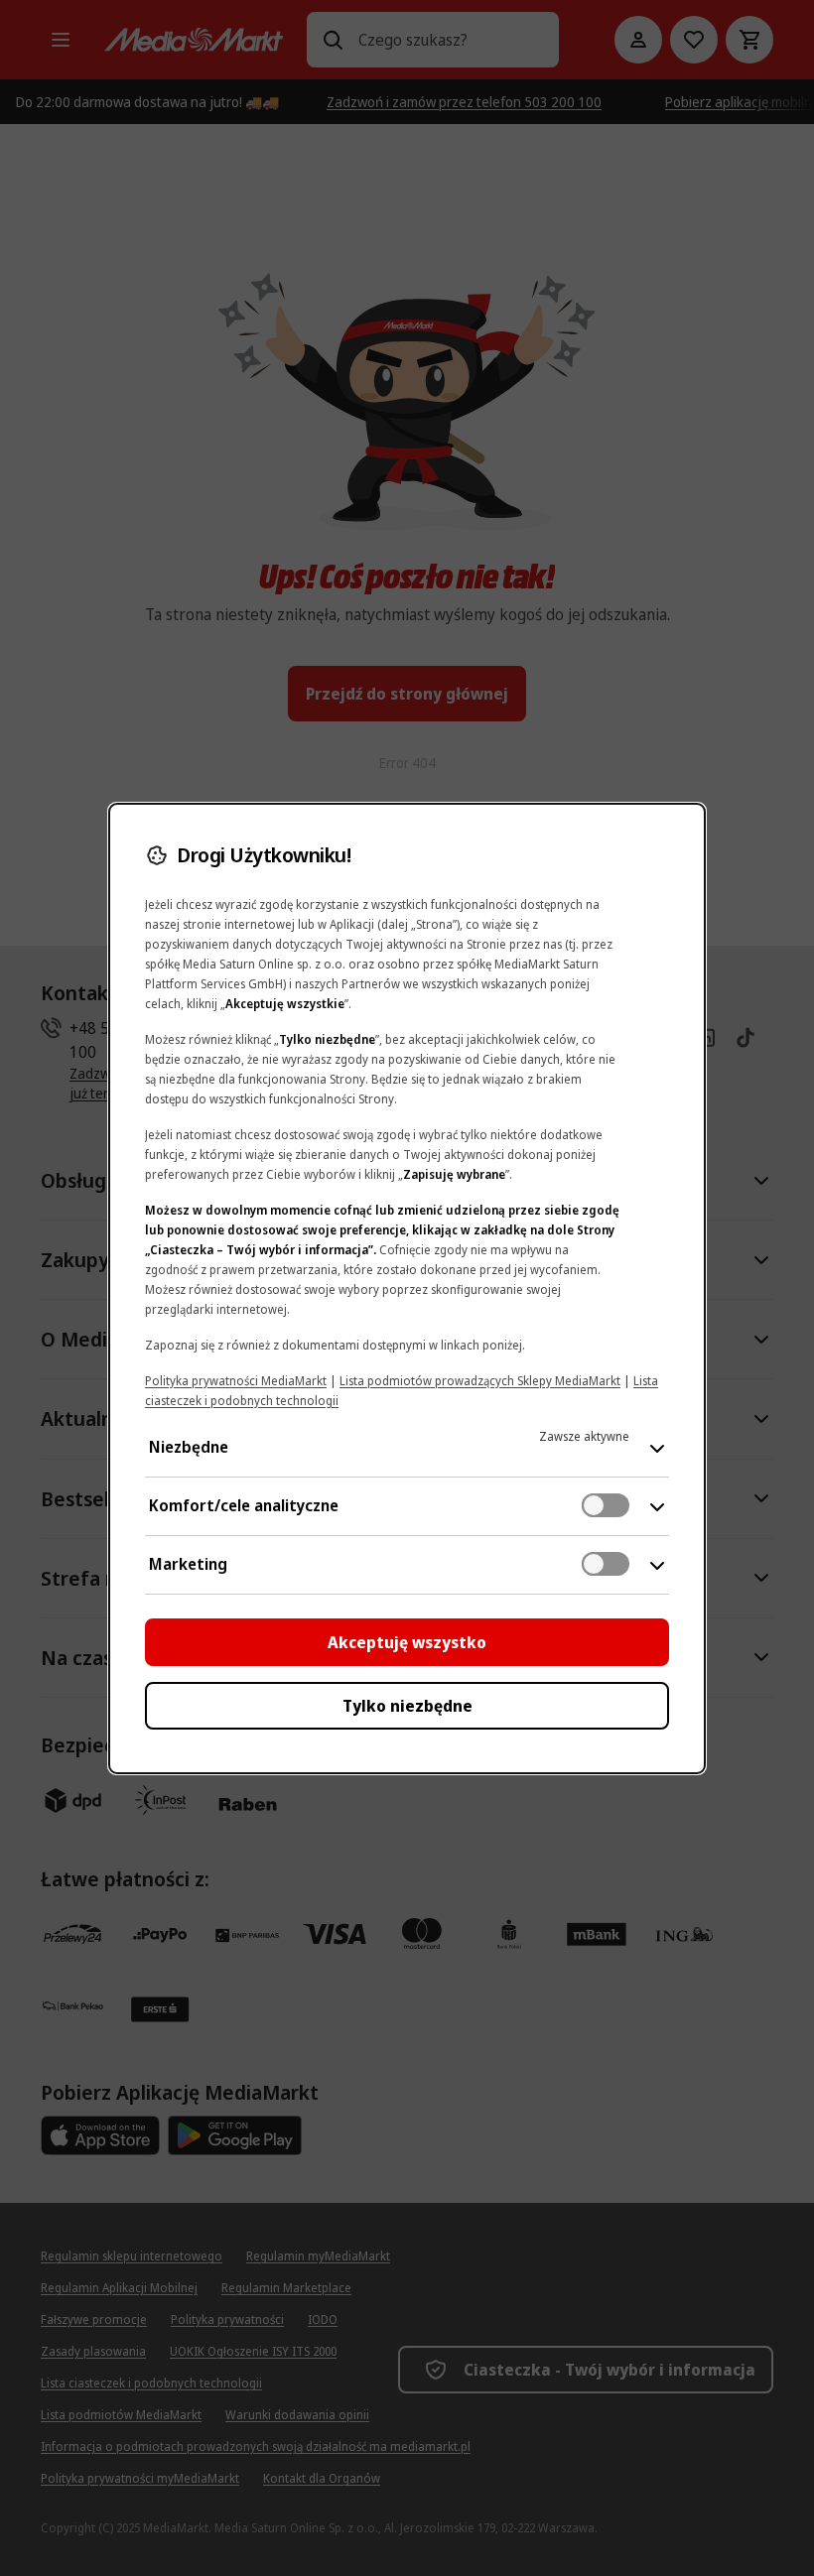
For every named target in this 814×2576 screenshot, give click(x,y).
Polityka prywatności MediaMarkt (236, 1381)
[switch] (606, 1505)
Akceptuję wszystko (407, 1642)
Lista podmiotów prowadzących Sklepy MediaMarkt (480, 1381)
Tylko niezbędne (407, 1706)
